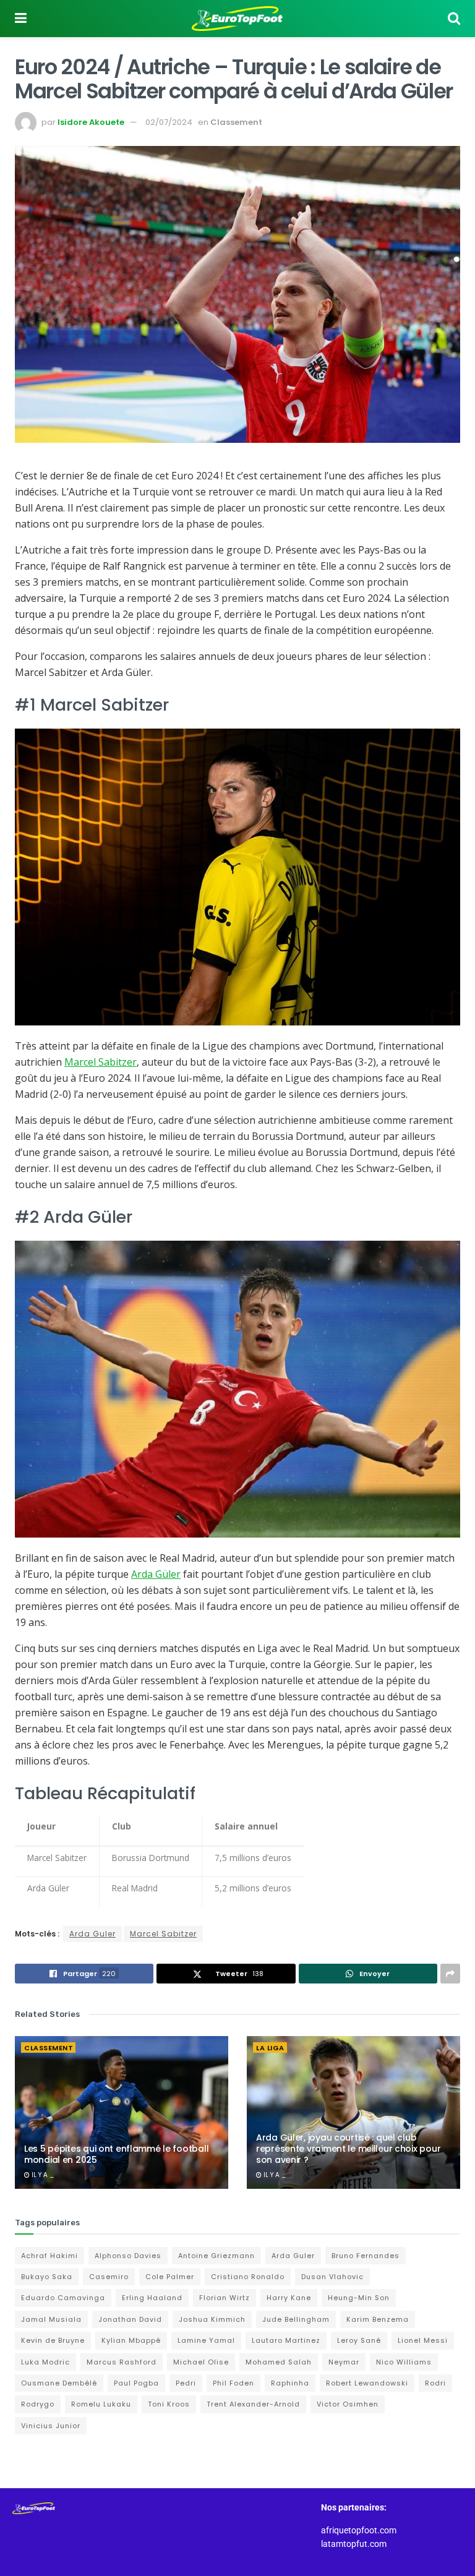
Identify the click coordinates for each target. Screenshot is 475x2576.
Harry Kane (289, 2298)
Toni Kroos (169, 2404)
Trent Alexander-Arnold (253, 2404)
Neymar (344, 2362)
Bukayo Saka (47, 2277)
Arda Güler (156, 1574)
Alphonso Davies (128, 2256)
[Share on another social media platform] (450, 1974)
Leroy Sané (359, 2340)
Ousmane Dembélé (59, 2383)
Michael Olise (201, 2362)
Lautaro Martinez (286, 2340)
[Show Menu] (21, 19)
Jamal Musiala (51, 2319)
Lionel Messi (423, 2340)
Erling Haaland (152, 2298)
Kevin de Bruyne (53, 2340)
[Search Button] (454, 19)
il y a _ (42, 2175)
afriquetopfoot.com (359, 2530)
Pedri (186, 2383)
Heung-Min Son (359, 2298)
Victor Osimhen (348, 2404)
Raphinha (290, 2383)
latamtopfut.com (354, 2544)
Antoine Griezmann (216, 2256)
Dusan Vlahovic (332, 2277)
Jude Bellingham (296, 2319)
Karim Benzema (378, 2319)
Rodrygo (38, 2404)
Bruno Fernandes (366, 2256)
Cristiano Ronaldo (248, 2277)
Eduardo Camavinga (63, 2298)
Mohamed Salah (279, 2362)
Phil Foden (233, 2383)
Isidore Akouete (91, 122)
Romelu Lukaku (101, 2404)
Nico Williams (404, 2362)
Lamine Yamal (206, 2340)
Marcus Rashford (122, 2362)
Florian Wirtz (225, 2298)
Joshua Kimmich (212, 2319)
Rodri (435, 2383)
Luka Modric (45, 2362)
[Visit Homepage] (237, 19)
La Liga (270, 2048)
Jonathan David (130, 2319)
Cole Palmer (170, 2277)
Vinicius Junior (51, 2426)
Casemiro (109, 2277)
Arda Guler (92, 1934)
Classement (236, 122)
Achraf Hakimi (49, 2256)
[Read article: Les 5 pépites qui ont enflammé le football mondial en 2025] (122, 2112)
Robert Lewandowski (367, 2383)
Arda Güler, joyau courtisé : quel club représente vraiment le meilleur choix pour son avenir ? (348, 2149)
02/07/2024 (169, 122)
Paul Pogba (136, 2383)
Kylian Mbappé (131, 2340)
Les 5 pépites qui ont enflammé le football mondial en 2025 (116, 2154)
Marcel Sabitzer (101, 1062)
